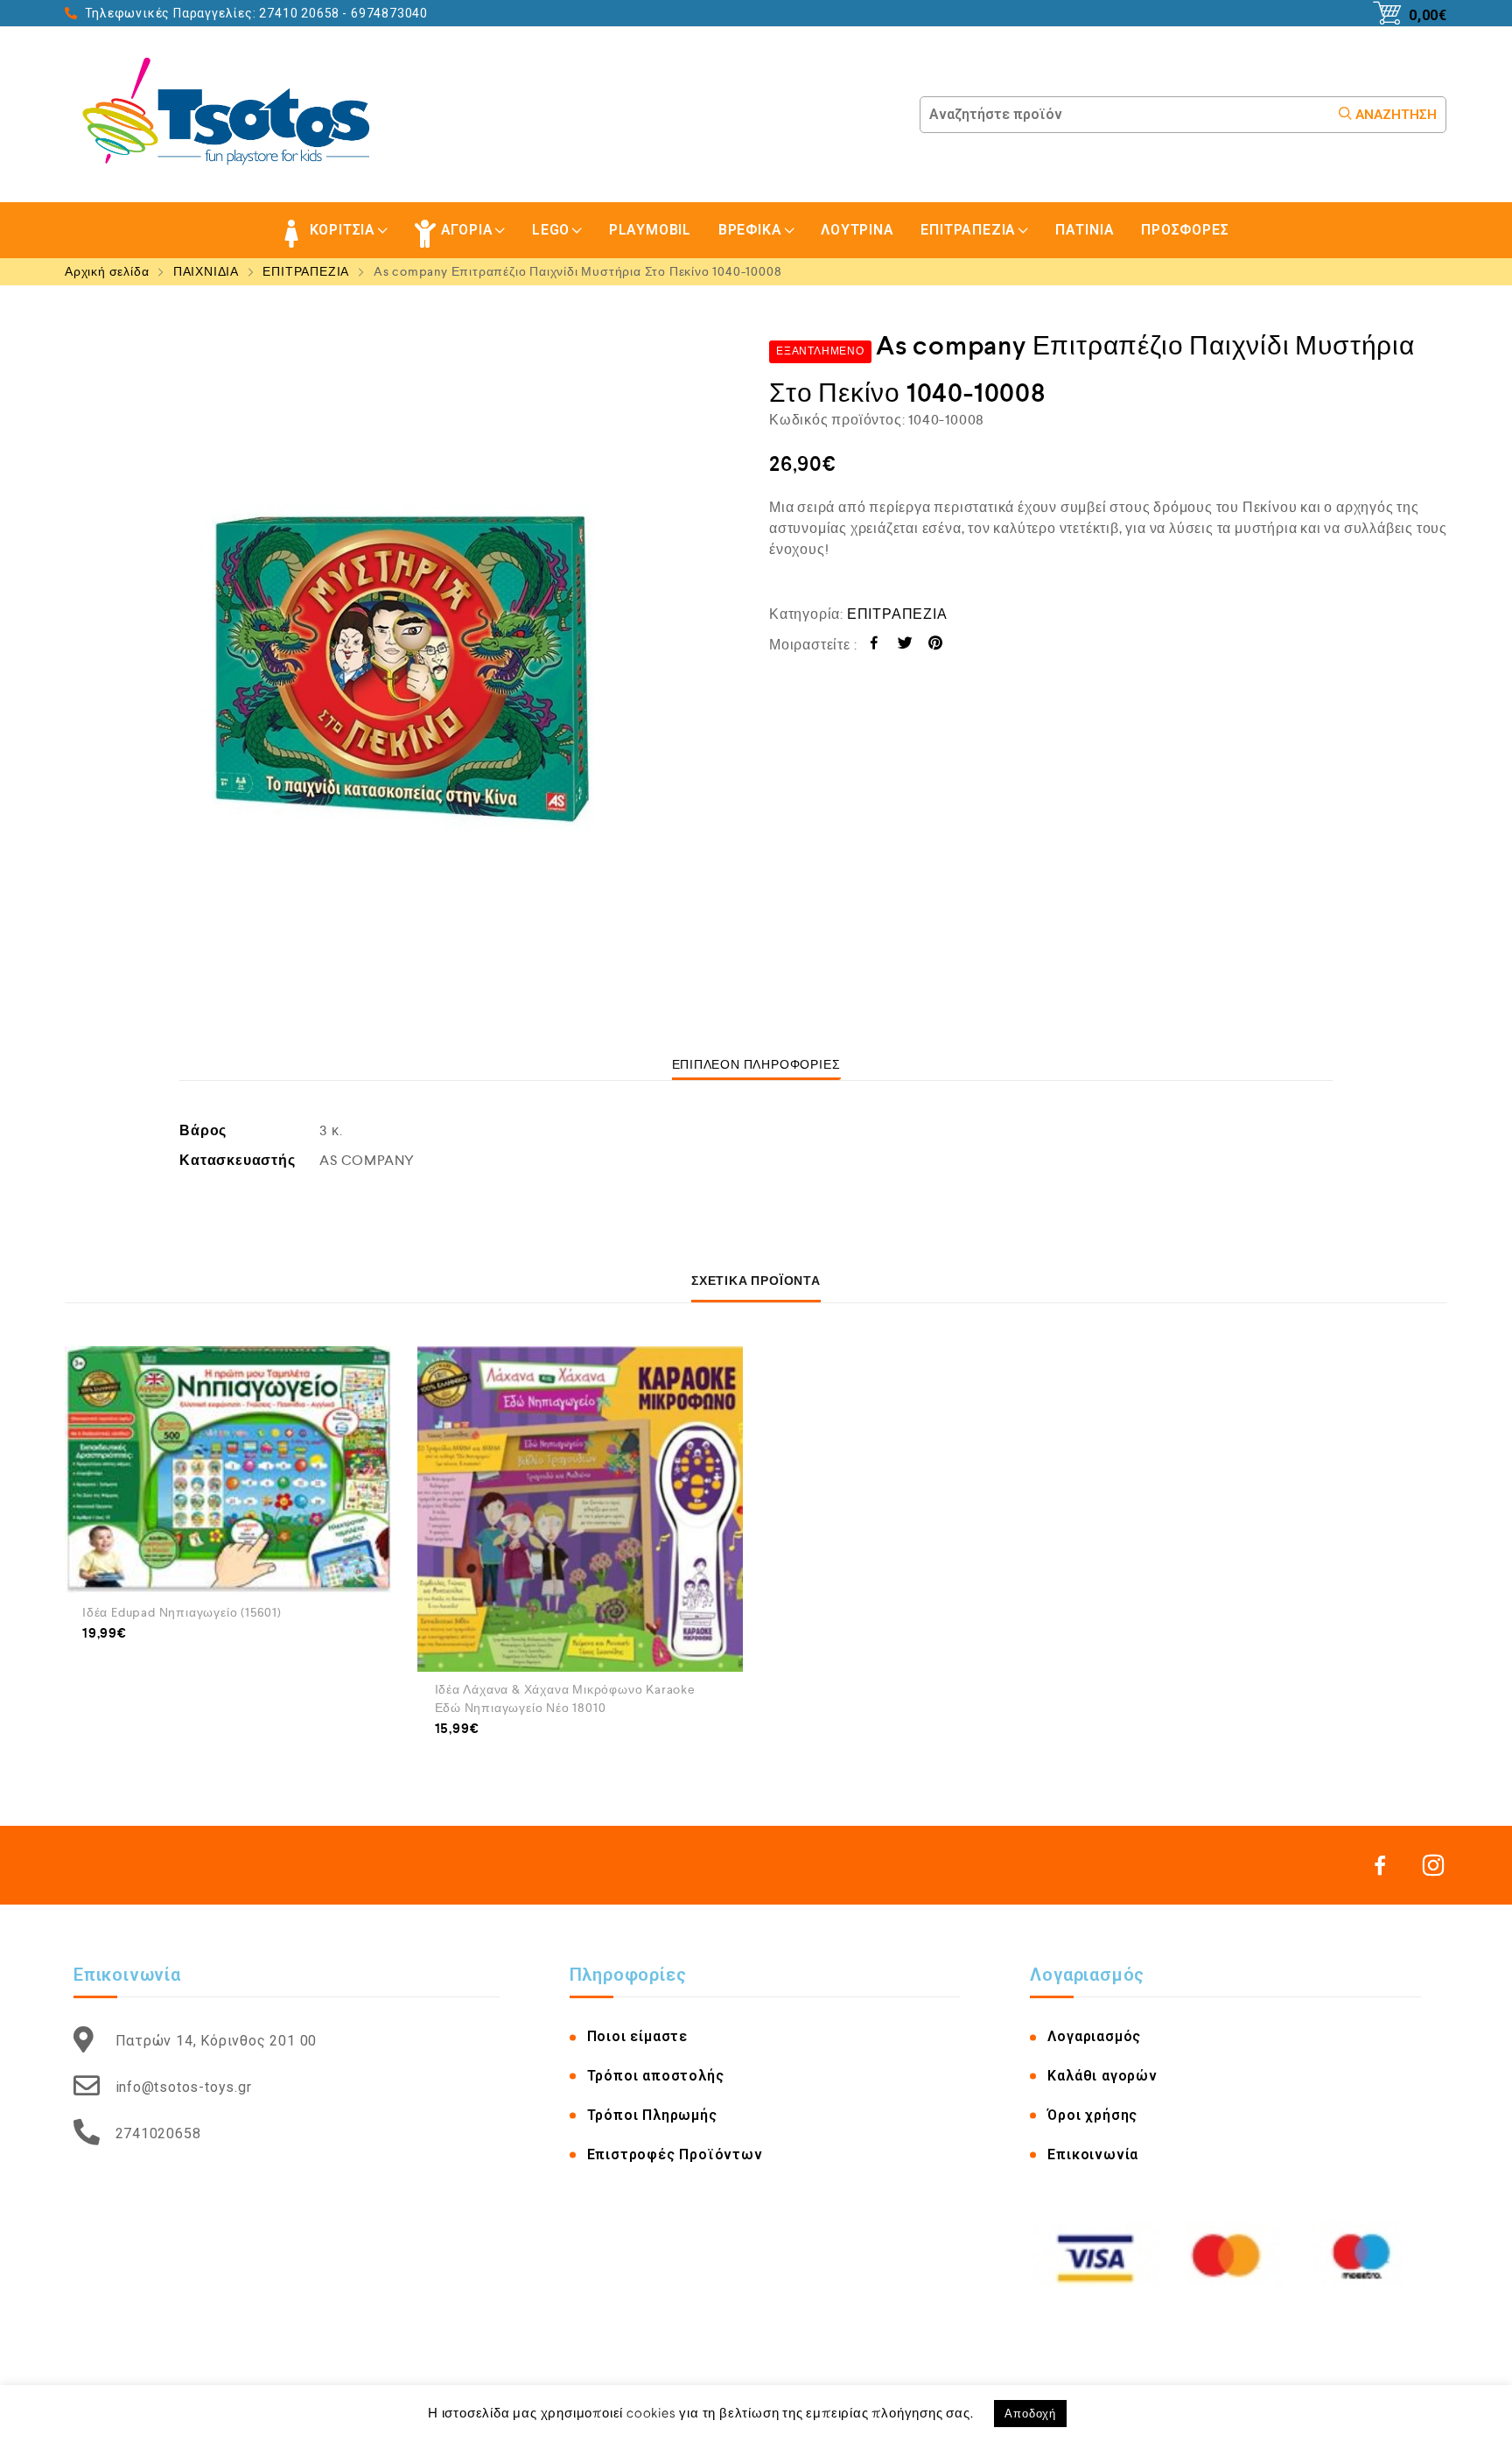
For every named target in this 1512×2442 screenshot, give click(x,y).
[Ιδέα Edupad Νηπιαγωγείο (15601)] (228, 1470)
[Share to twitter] (905, 646)
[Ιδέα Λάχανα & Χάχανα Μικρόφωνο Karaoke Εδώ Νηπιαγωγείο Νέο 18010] (581, 1509)
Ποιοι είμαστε (637, 2036)
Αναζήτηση (1394, 115)
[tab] (756, 1064)
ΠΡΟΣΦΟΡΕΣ (1185, 230)
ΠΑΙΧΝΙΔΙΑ (206, 271)
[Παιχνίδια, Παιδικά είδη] (232, 115)
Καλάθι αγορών (1102, 2076)
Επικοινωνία (1093, 2154)
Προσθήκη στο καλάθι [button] (146, 1657)
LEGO (551, 230)
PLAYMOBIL (650, 230)
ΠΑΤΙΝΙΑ (1085, 230)
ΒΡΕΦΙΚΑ (750, 230)
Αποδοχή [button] (1030, 2414)
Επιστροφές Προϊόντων (675, 2154)
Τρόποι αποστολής (656, 2076)
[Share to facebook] (875, 646)
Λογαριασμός (1094, 2036)
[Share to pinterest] (936, 646)
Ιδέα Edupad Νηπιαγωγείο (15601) (182, 1612)
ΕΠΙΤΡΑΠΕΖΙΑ (968, 230)
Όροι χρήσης (1092, 2115)
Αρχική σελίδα (107, 271)
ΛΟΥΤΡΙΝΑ (857, 230)
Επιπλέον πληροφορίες (756, 1064)
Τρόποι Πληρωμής (652, 2115)
